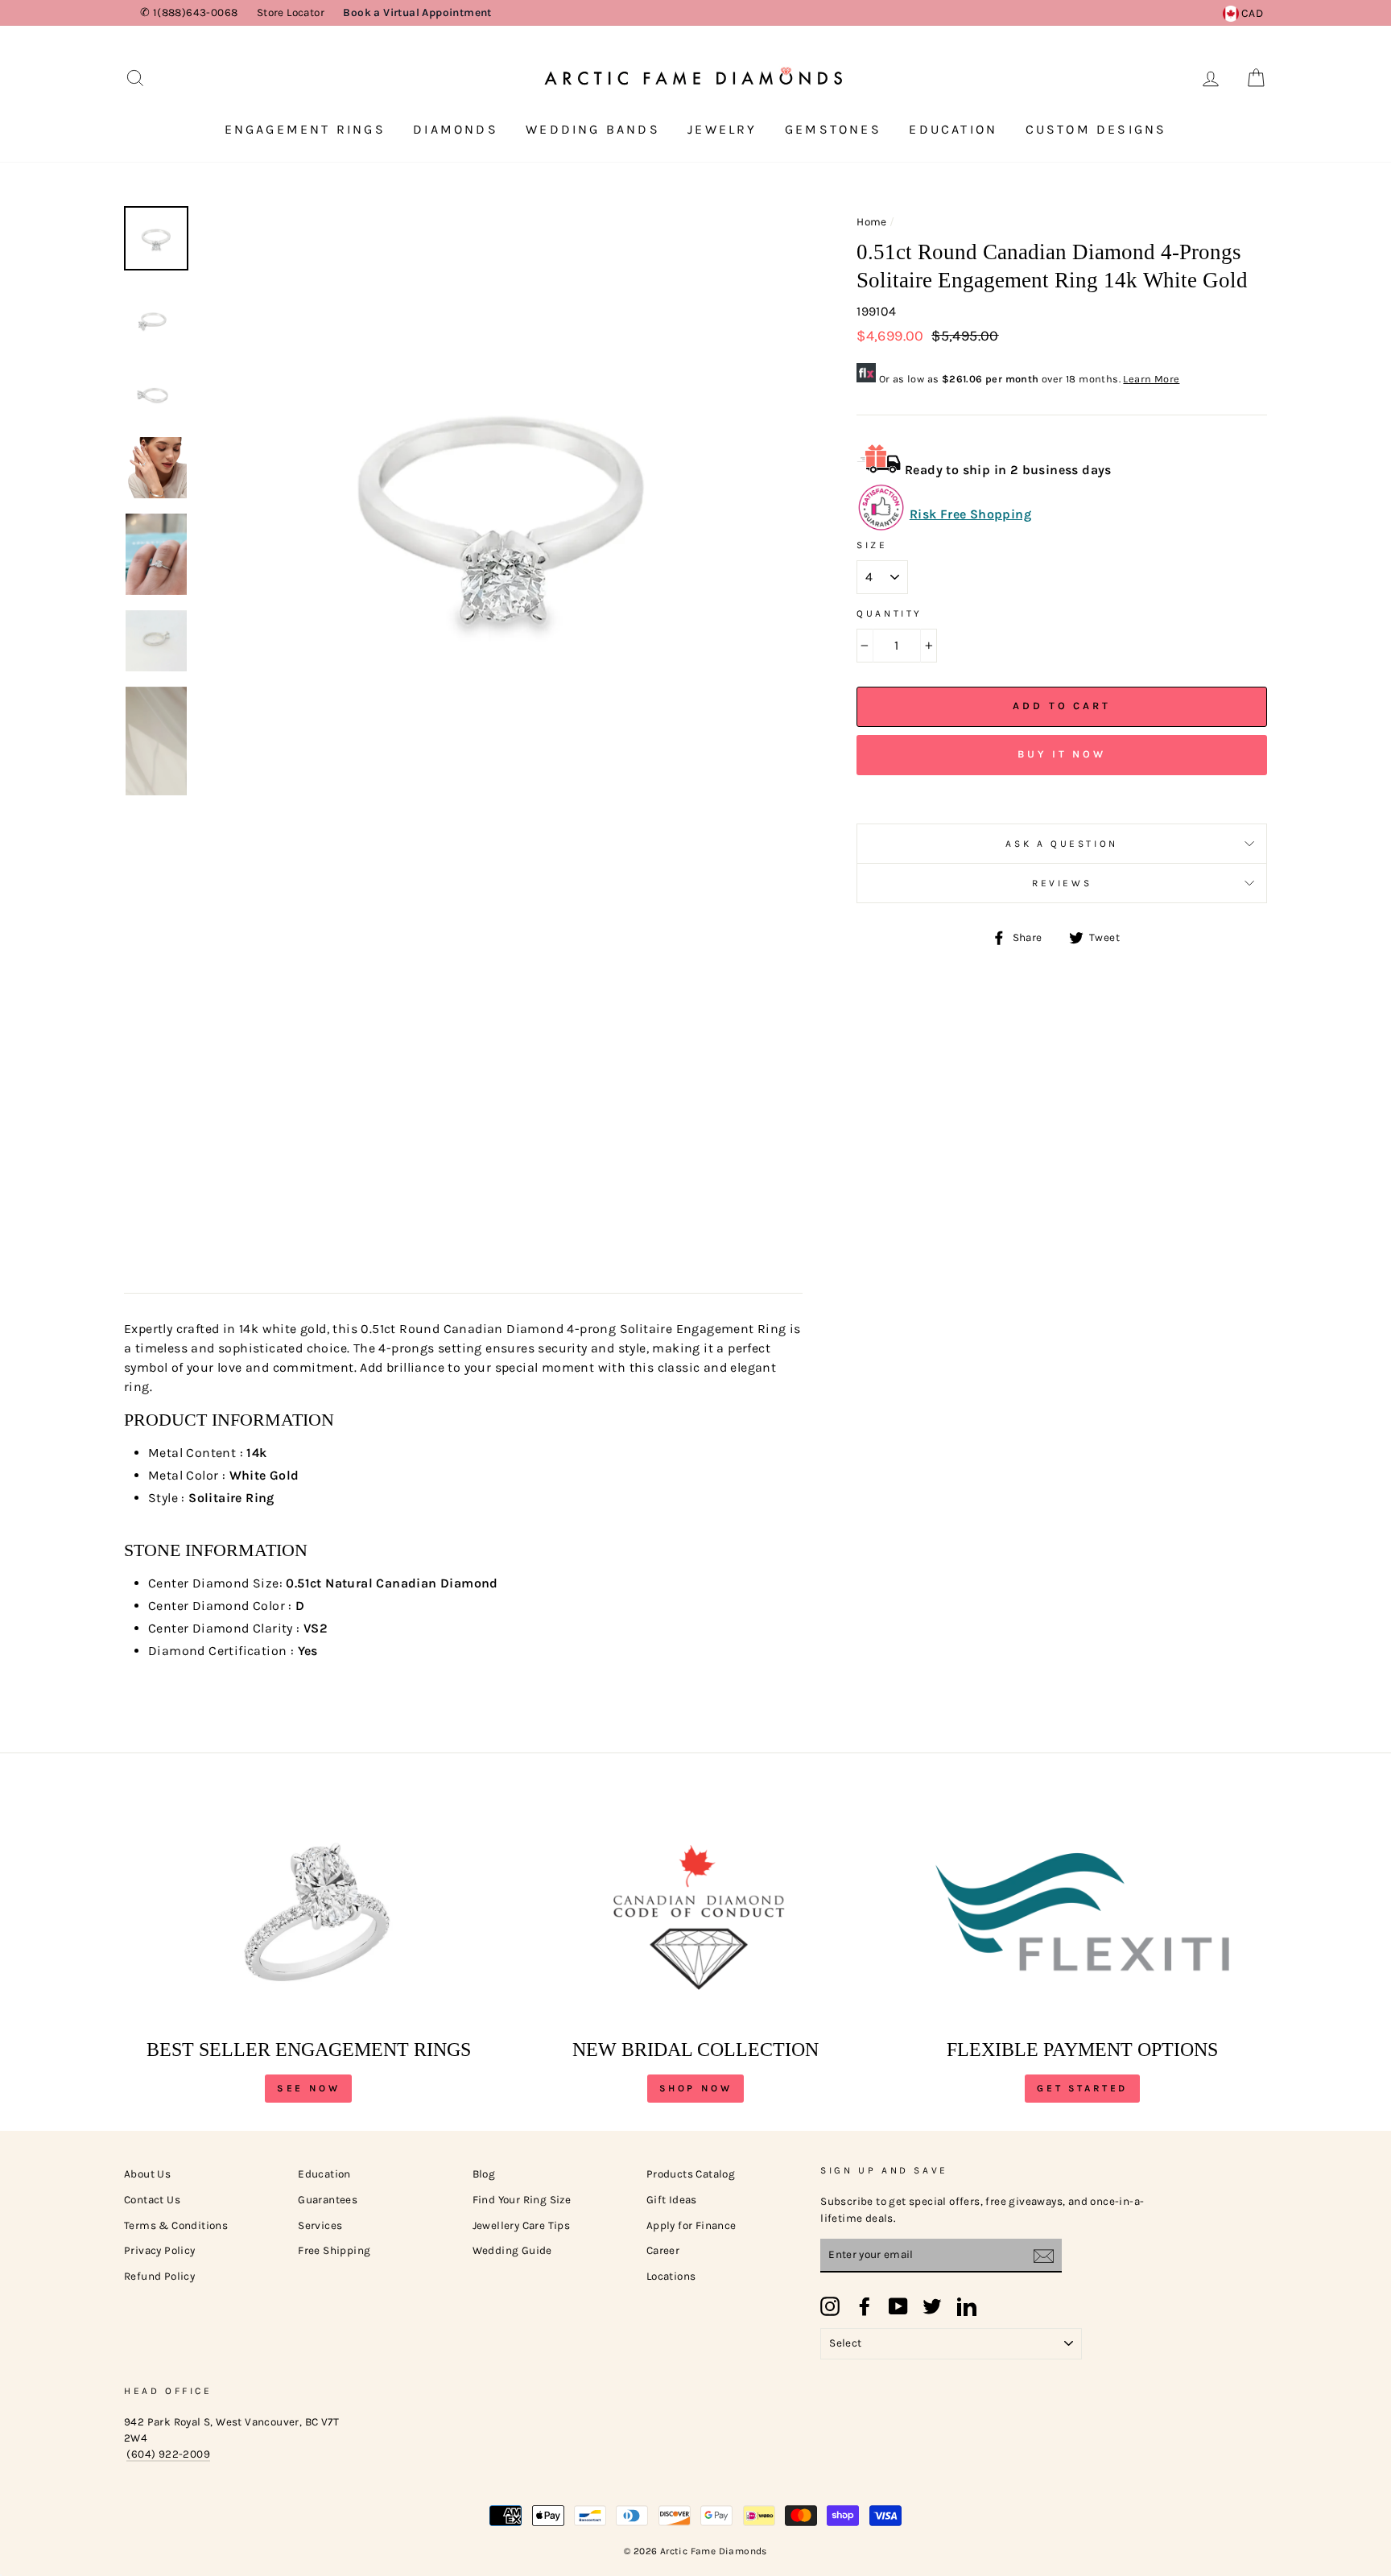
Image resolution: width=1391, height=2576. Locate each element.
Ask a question (1061, 844)
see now (308, 2088)
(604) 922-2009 (168, 2454)
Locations (671, 2276)
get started (1082, 2088)
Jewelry (722, 129)
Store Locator (291, 12)
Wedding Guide (512, 2250)
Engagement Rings (305, 129)
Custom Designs (1096, 129)
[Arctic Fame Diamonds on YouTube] (898, 2306)
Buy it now (1062, 754)
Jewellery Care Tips (522, 2225)
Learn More (1151, 379)
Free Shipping (334, 2250)
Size (872, 545)
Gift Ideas (672, 2200)
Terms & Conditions (176, 2225)
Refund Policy (159, 2276)
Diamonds (456, 129)
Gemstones (833, 129)
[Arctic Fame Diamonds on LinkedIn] (967, 2306)
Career (663, 2250)
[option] (502, 508)
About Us (147, 2174)
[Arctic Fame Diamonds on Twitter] (932, 2306)
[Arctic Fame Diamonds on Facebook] (865, 2306)
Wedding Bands (593, 129)
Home (872, 222)
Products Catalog (691, 2174)
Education (953, 129)
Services (320, 2225)
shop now (696, 2088)
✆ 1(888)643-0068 (189, 12)
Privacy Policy (160, 2250)
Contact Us (152, 2200)
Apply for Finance (691, 2225)
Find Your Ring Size (522, 2200)
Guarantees (328, 2200)
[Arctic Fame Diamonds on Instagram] (830, 2306)
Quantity (889, 613)
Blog (484, 2174)
